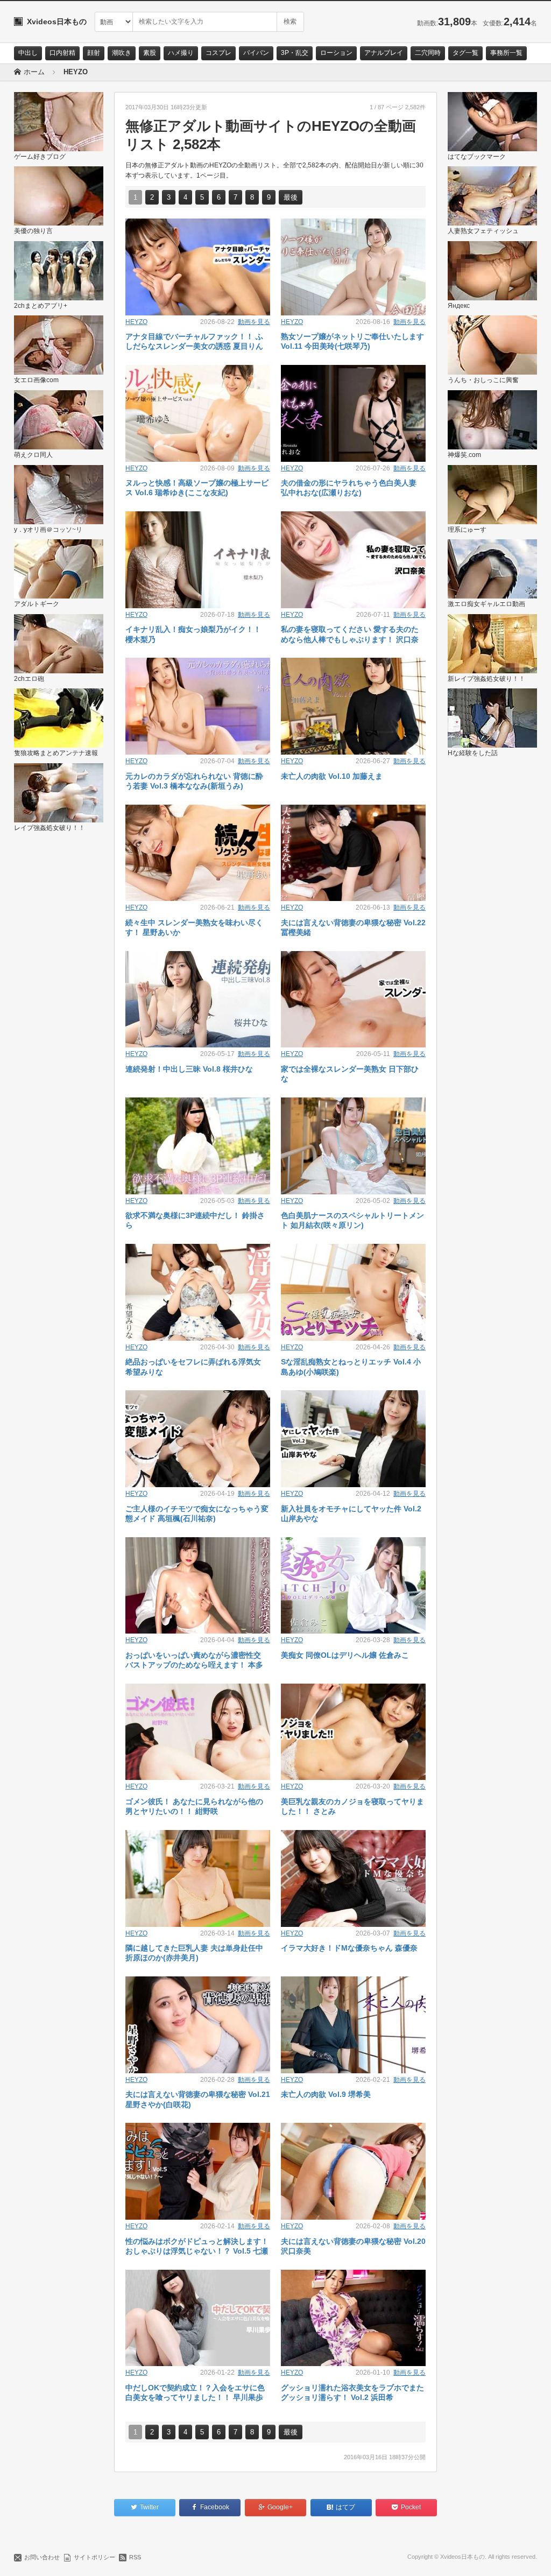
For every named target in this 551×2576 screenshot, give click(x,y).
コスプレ (218, 53)
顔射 (94, 53)
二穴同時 (428, 53)
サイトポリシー (94, 2557)
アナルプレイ (384, 53)
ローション (336, 53)
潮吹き (122, 53)
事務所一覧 (506, 53)
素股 (150, 53)
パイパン (256, 53)
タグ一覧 (465, 53)
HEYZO (136, 322)
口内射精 (62, 53)
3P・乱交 (295, 53)
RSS (135, 2557)
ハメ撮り (181, 53)
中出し (28, 53)
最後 (291, 197)
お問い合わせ (42, 2557)
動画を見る (254, 322)
